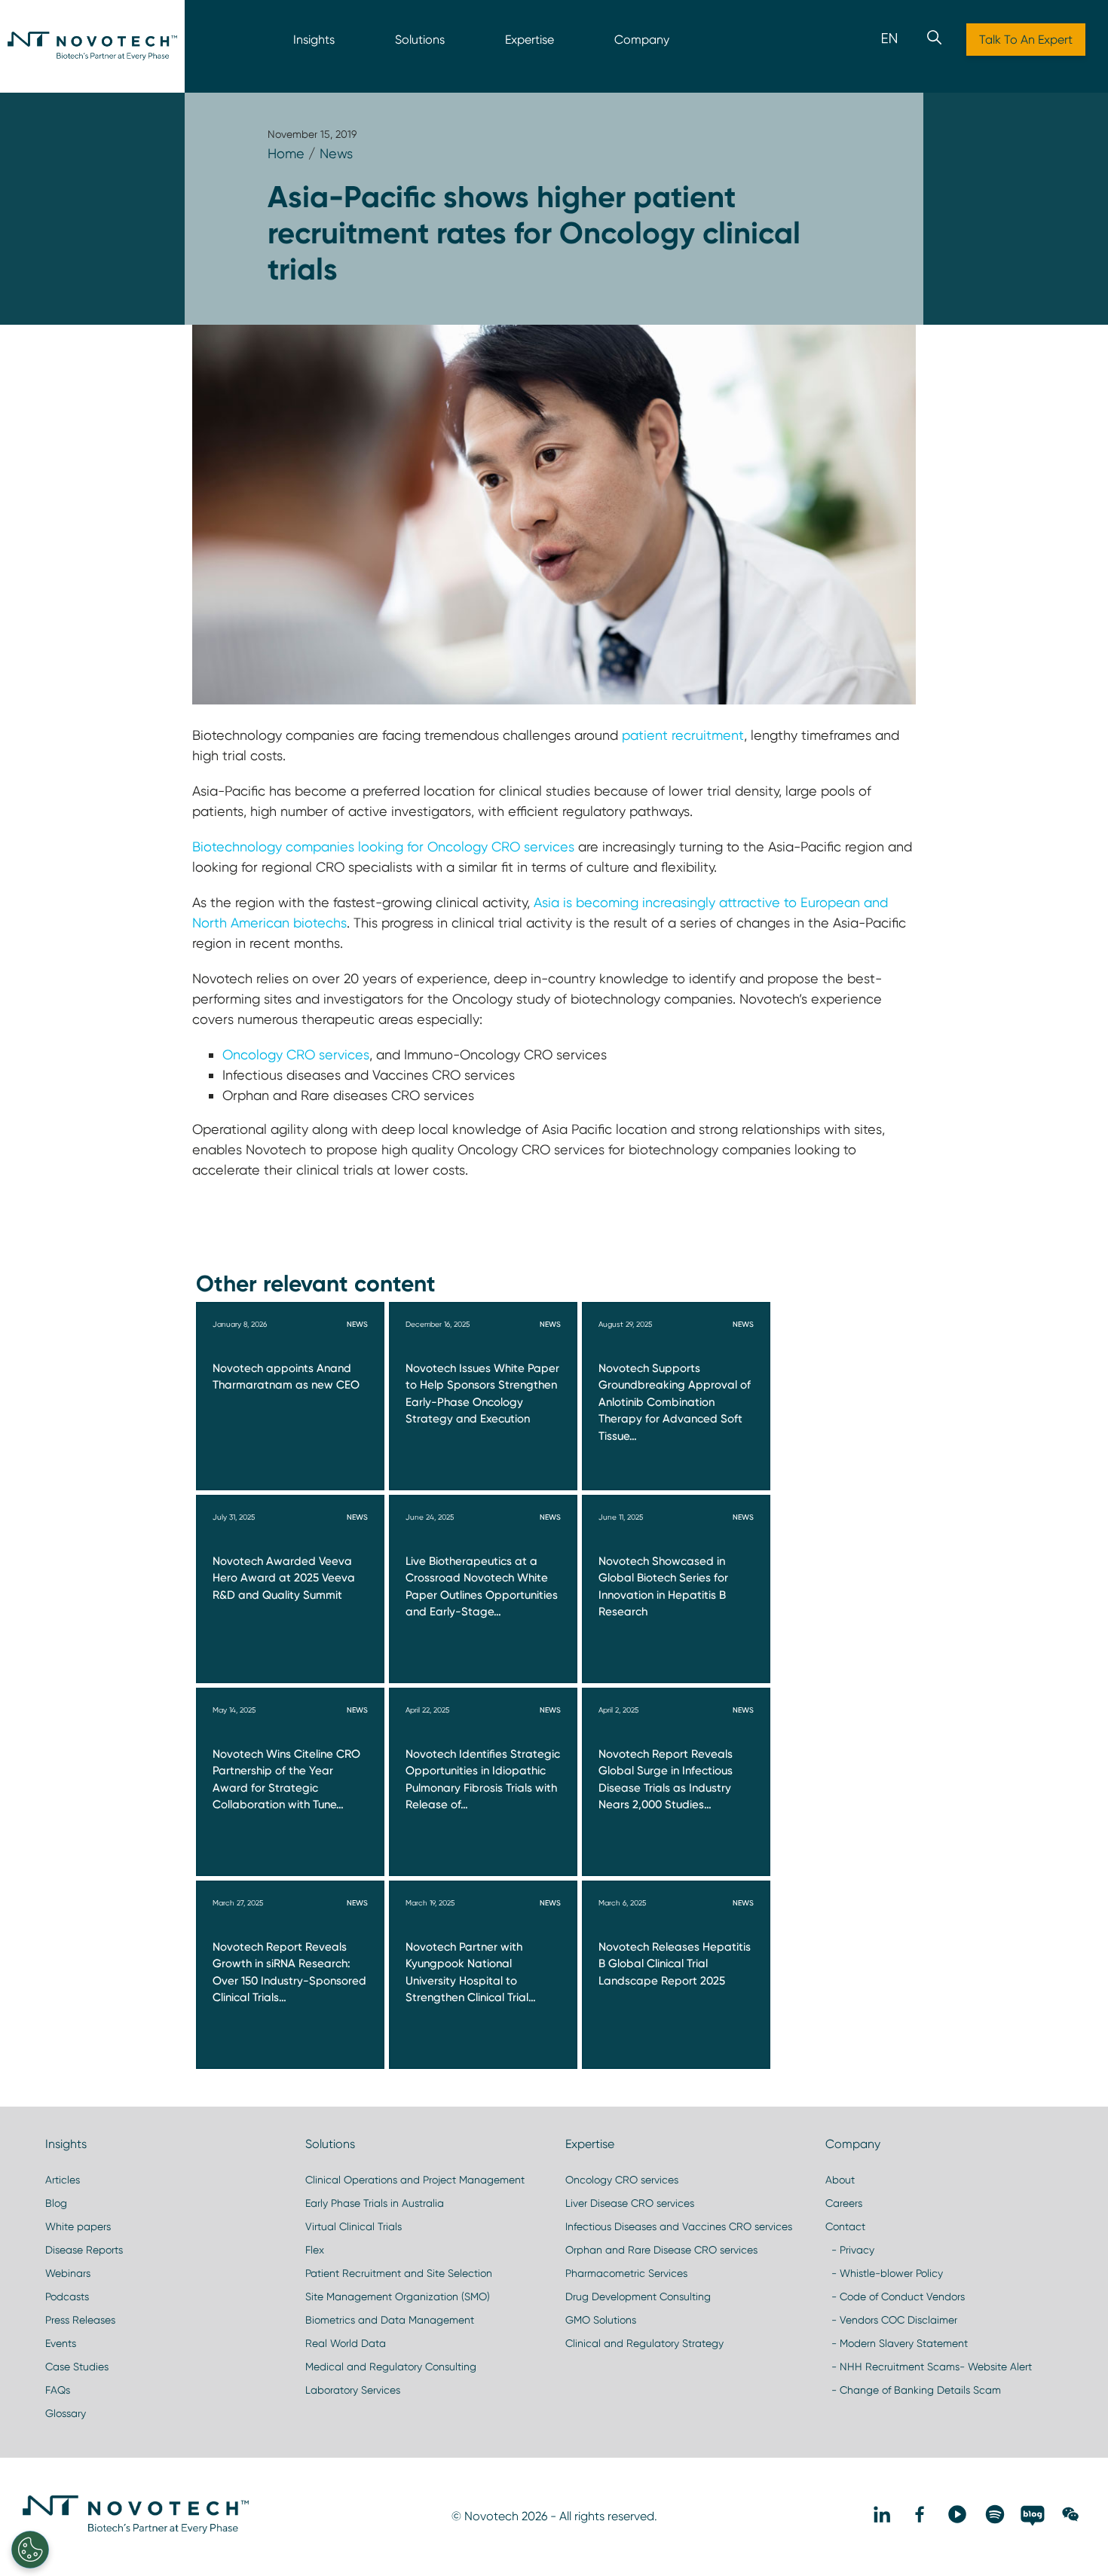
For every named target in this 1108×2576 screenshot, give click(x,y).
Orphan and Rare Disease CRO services (661, 2250)
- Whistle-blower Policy (884, 2273)
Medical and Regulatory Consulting (391, 2367)
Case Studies (77, 2367)
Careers (844, 2203)
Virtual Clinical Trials (354, 2226)
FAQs (58, 2390)
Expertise (530, 40)
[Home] (92, 46)
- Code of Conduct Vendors (895, 2296)
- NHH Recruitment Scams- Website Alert (929, 2367)
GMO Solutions (601, 2320)
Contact (845, 2226)
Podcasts (67, 2296)
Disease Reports (84, 2250)
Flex (315, 2250)
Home (286, 153)
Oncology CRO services (296, 1054)
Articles (63, 2180)
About (840, 2180)
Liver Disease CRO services (630, 2203)
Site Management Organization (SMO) (398, 2296)
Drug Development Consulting (638, 2296)
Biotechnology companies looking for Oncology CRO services (383, 846)
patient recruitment (681, 735)
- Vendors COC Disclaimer (891, 2320)
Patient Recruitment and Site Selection (399, 2273)
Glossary (66, 2413)
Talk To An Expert (1026, 40)
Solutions (420, 40)
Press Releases (80, 2320)
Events (61, 2343)
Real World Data (346, 2343)
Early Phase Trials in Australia (375, 2203)
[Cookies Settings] (30, 2550)
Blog (56, 2203)
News (336, 153)
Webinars (68, 2273)
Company (642, 40)
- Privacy (850, 2250)
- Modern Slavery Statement (897, 2343)
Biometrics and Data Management (390, 2320)
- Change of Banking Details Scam (913, 2390)
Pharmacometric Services (626, 2273)
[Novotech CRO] (136, 2530)
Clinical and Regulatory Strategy (644, 2343)
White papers (78, 2226)
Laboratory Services (353, 2390)
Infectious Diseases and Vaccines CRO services (679, 2226)
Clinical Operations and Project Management (415, 2180)
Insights (314, 40)
